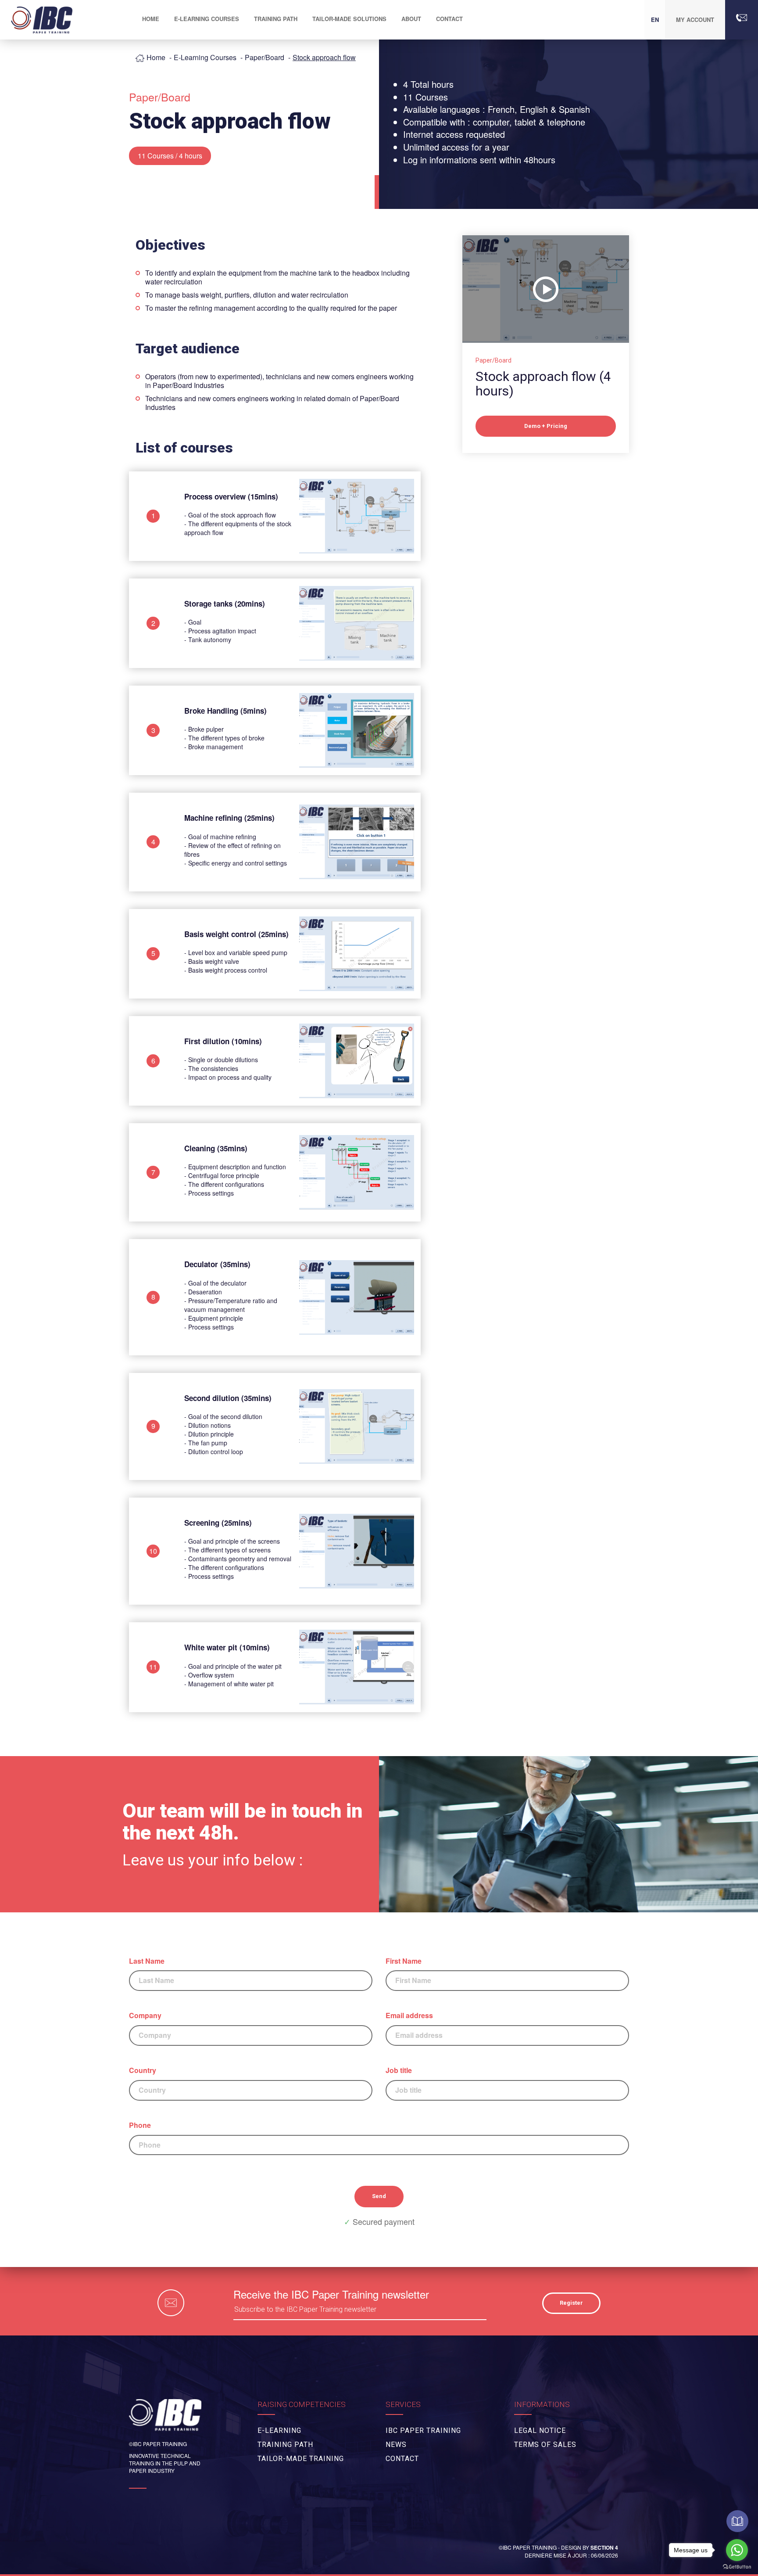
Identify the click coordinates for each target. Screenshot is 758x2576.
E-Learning (279, 2430)
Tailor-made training (301, 2459)
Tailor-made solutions (349, 19)
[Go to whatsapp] (737, 2550)
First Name (404, 1961)
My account (695, 20)
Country (143, 2070)
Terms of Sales (545, 2445)
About (411, 19)
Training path (276, 19)
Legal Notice (540, 2430)
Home (156, 57)
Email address (409, 2016)
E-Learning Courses (205, 57)
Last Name (147, 1961)
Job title (399, 2070)
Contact (449, 19)
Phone (140, 2125)
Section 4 (604, 2547)
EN (655, 20)
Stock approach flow (324, 57)
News (396, 2445)
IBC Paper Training (423, 2430)
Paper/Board (265, 57)
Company (145, 2016)
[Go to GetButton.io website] (737, 2567)
